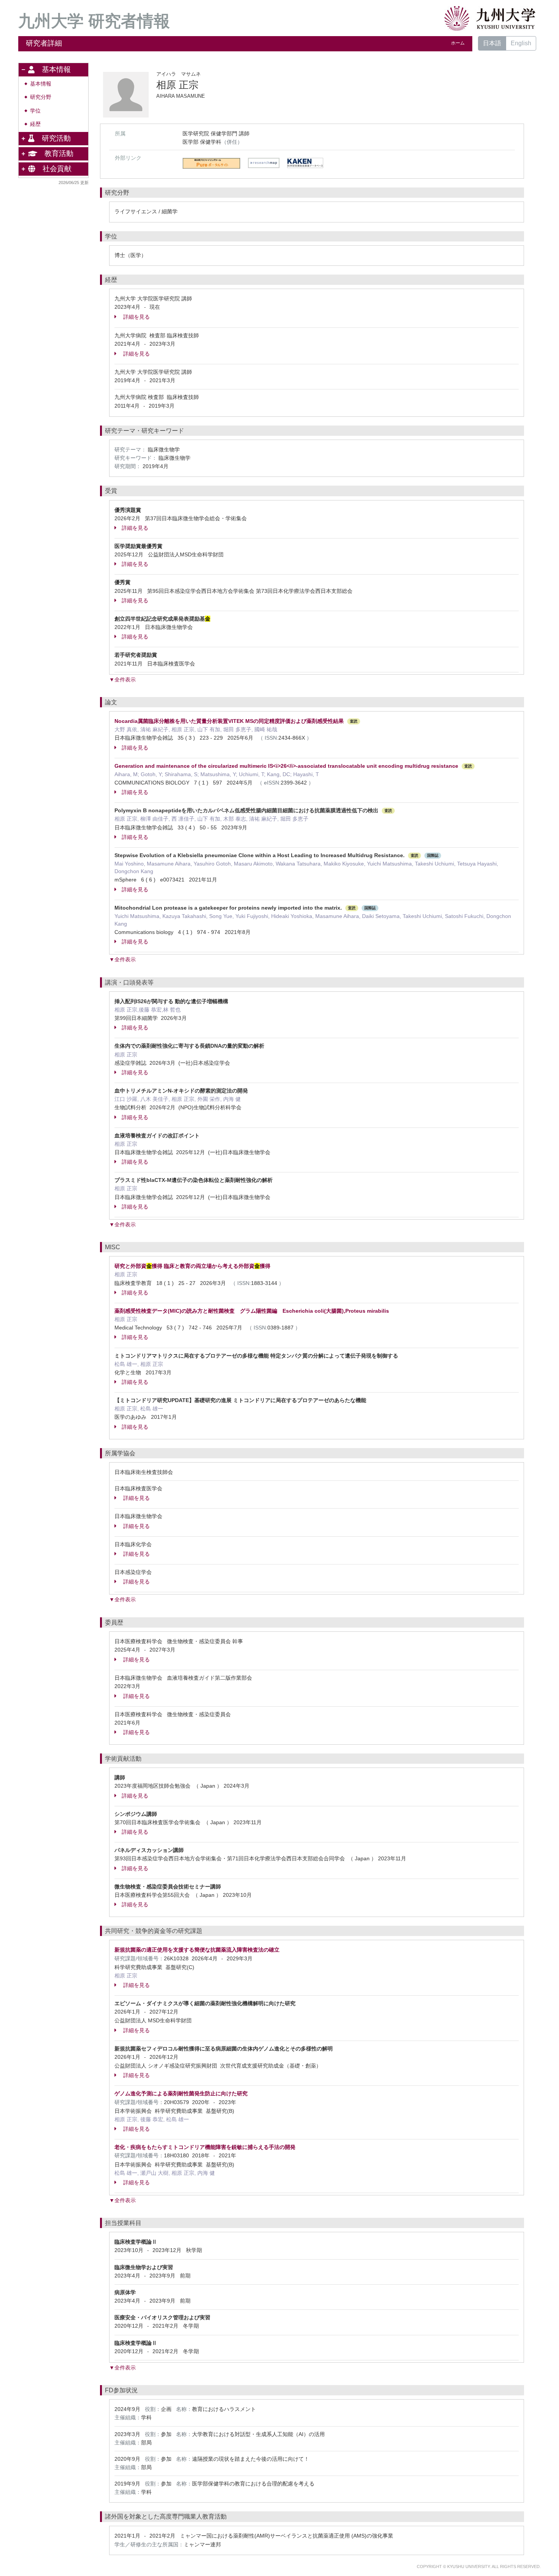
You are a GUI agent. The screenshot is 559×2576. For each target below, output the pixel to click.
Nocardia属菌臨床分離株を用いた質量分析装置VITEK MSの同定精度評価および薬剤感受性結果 (229, 721)
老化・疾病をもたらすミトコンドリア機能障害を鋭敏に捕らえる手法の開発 (205, 2147)
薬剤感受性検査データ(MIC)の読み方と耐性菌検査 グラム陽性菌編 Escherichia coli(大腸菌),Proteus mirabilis (252, 1311)
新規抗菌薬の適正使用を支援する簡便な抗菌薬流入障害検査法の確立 (197, 1950)
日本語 (492, 43)
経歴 (35, 124)
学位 (35, 111)
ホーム (458, 43)
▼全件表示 (122, 680)
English (521, 43)
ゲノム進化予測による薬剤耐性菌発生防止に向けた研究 (181, 2093)
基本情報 (41, 84)
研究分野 (41, 97)
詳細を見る (136, 317)
